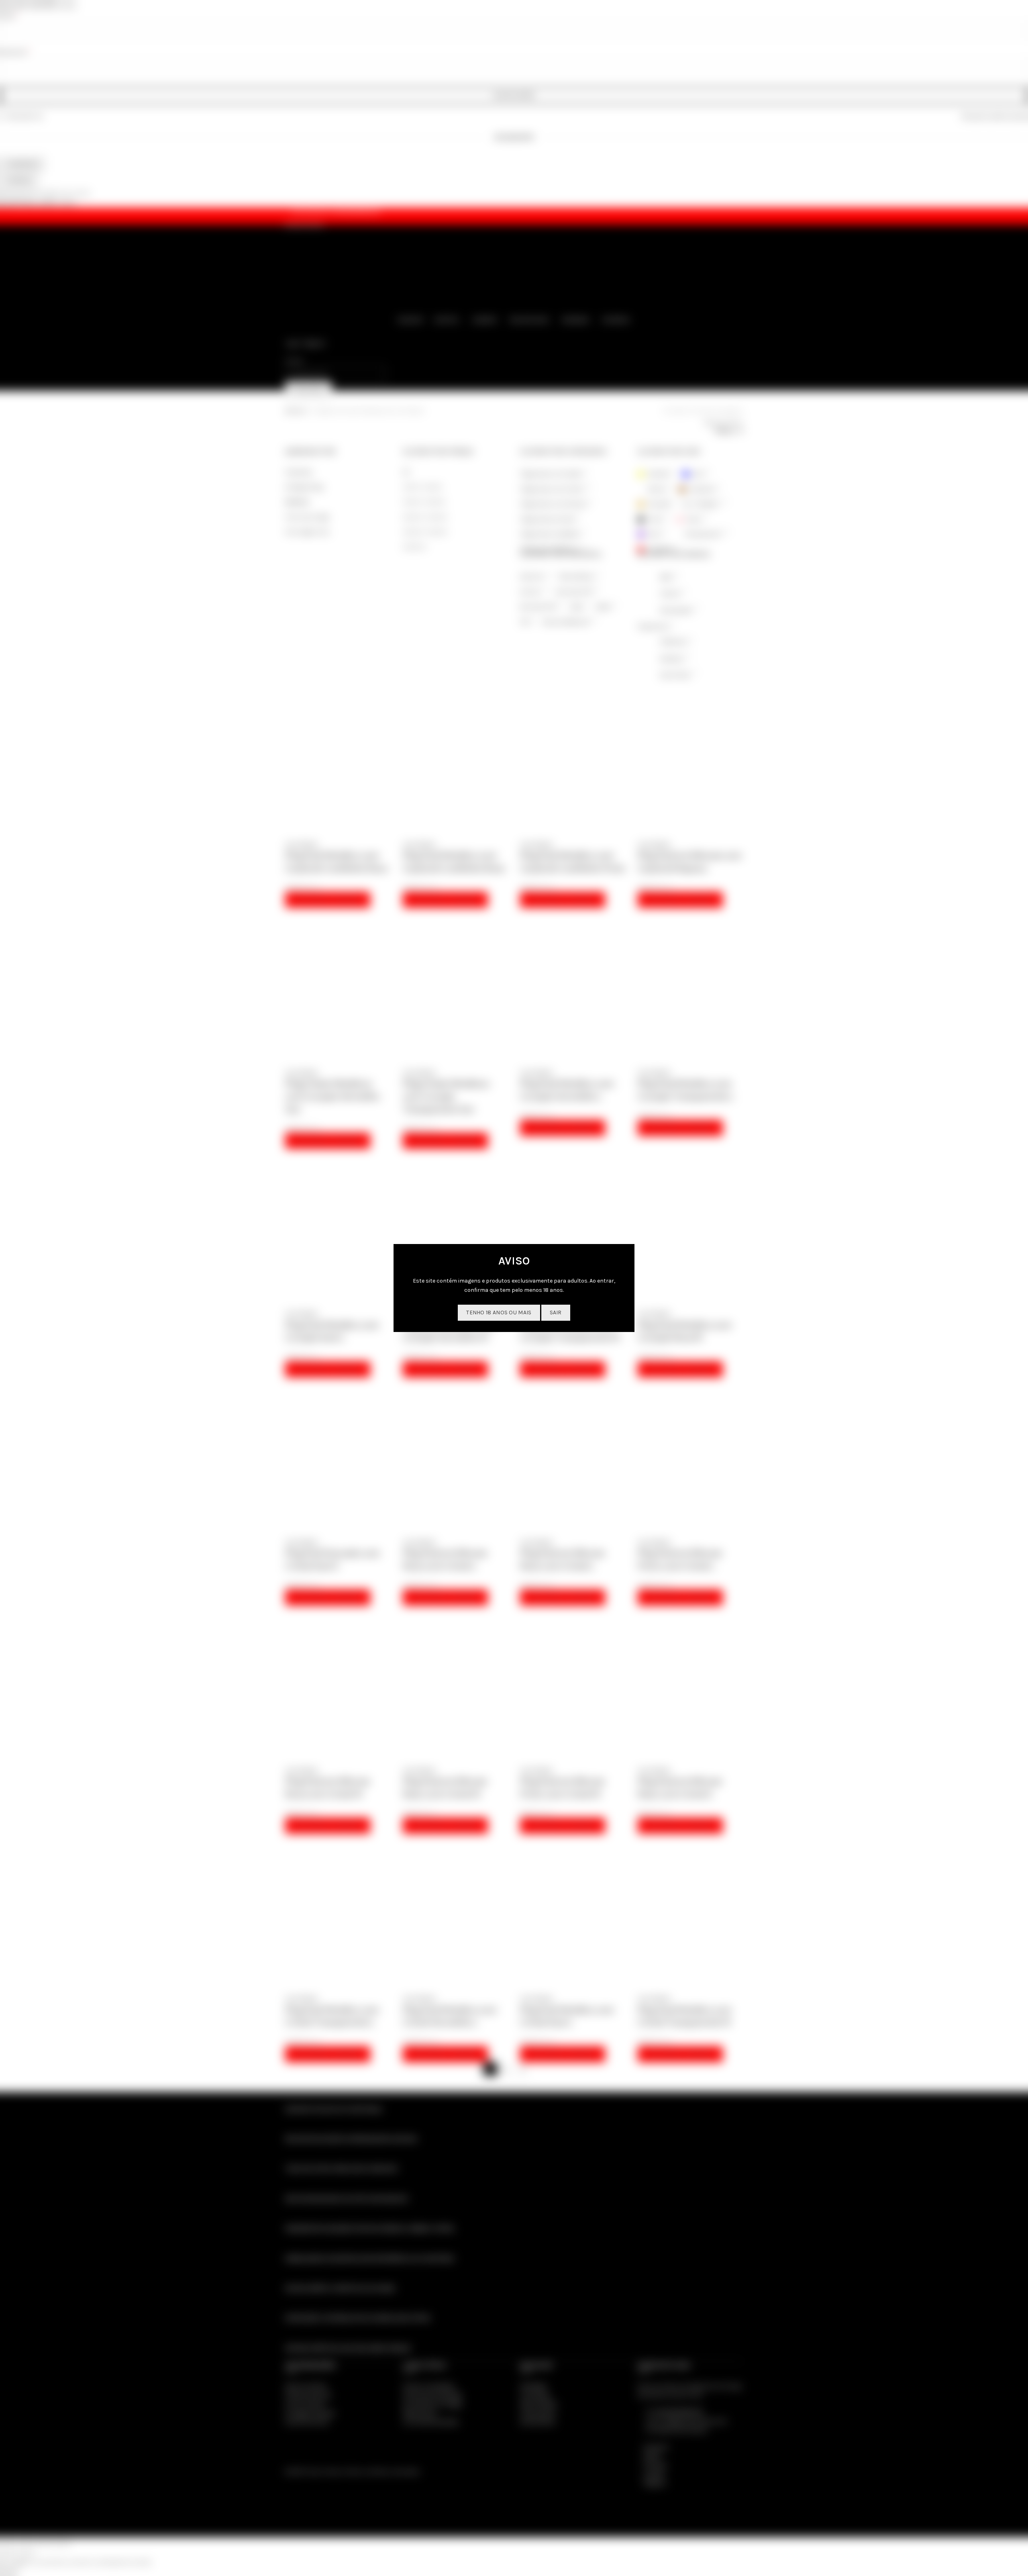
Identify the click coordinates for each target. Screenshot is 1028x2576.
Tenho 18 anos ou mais (499, 1313)
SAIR (556, 1313)
